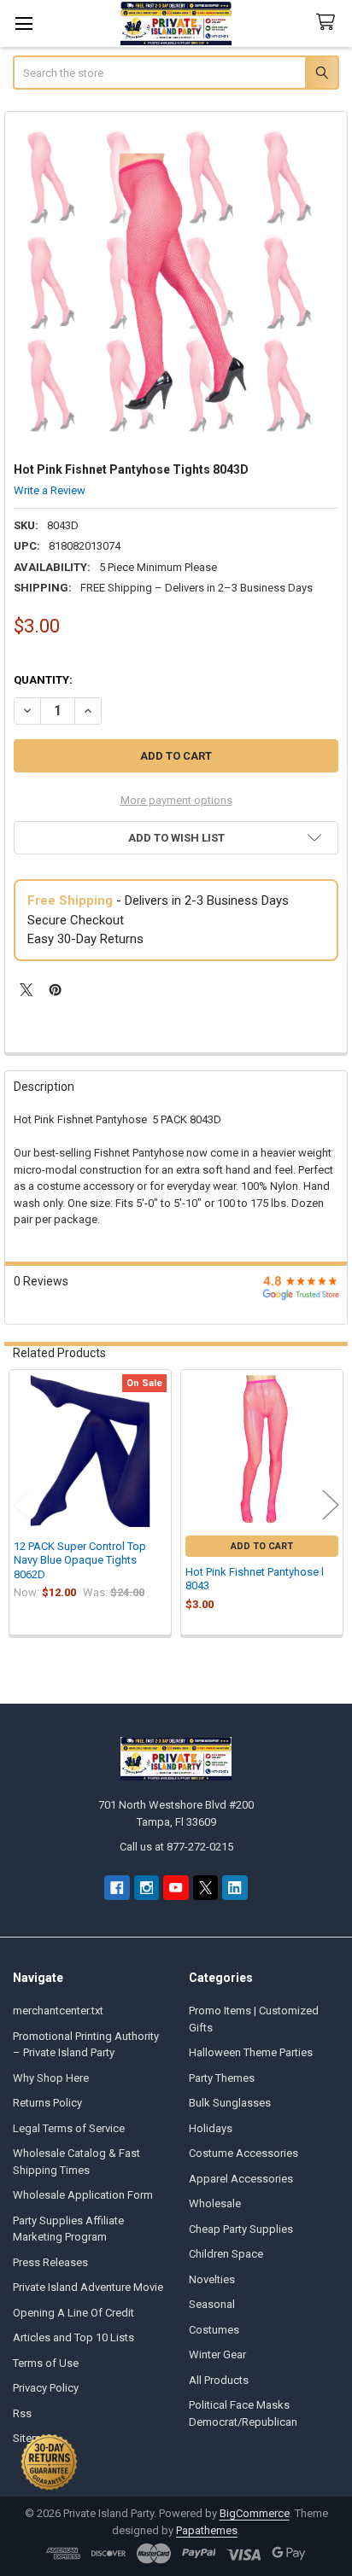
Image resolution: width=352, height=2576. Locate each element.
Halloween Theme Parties (251, 2052)
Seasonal (212, 2304)
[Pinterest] (55, 990)
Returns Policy (47, 2103)
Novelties (212, 2279)
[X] (26, 990)
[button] (176, 838)
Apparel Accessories (241, 2179)
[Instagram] (147, 1888)
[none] (176, 283)
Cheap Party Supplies (241, 2229)
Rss (22, 2413)
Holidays (211, 2128)
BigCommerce (255, 2513)
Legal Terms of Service (69, 2128)
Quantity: (43, 680)
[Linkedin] (235, 1888)
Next (331, 1504)
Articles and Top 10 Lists (73, 2337)
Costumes (214, 2330)
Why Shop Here (51, 2078)
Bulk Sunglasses (230, 2103)
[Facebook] (117, 1888)
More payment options (176, 800)
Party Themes (222, 2078)
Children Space (226, 2254)
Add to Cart (262, 1546)
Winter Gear (217, 2355)
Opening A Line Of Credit (73, 2313)
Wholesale (215, 2203)
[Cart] (329, 23)
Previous (21, 1504)
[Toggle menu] (23, 23)
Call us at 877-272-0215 (176, 1847)
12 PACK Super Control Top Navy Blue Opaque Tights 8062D (80, 1560)
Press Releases (50, 2262)
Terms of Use (46, 2363)
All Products (219, 2380)
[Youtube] (176, 1888)
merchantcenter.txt (58, 2011)
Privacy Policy (46, 2388)
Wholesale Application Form (83, 2195)
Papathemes (207, 2530)
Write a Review (50, 490)
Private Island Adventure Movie (88, 2287)
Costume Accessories (243, 2153)
